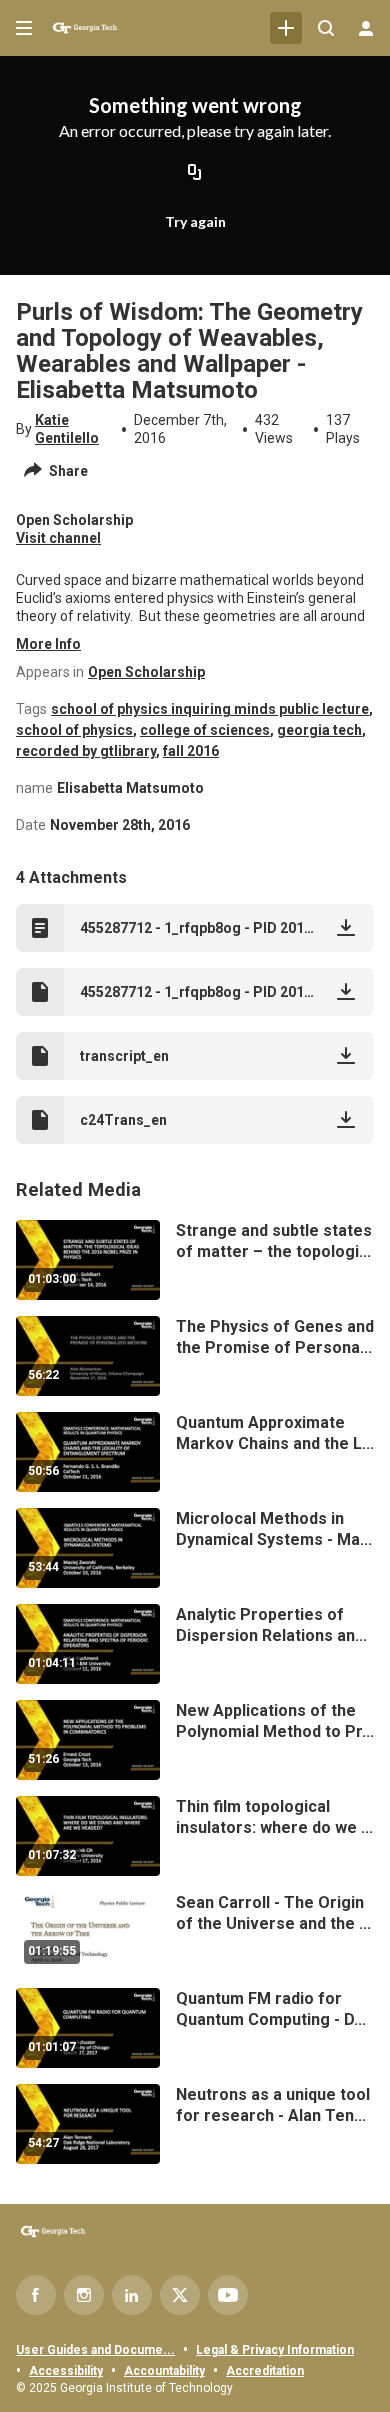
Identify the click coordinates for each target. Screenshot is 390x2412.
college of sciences (205, 730)
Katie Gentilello (67, 429)
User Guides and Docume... (95, 2350)
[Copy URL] (195, 174)
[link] (286, 28)
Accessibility (66, 2371)
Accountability (164, 2371)
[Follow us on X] (180, 2295)
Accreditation (265, 2371)
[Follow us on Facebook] (36, 2295)
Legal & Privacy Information (275, 2350)
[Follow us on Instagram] (84, 2295)
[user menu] (366, 28)
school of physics (74, 730)
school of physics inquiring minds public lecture (210, 709)
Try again (195, 221)
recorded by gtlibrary (86, 751)
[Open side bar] (24, 28)
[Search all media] (326, 28)
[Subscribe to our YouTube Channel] (228, 2295)
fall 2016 (191, 751)
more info (48, 644)
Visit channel (58, 538)
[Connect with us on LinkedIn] (132, 2295)
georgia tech (319, 730)
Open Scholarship (146, 672)
